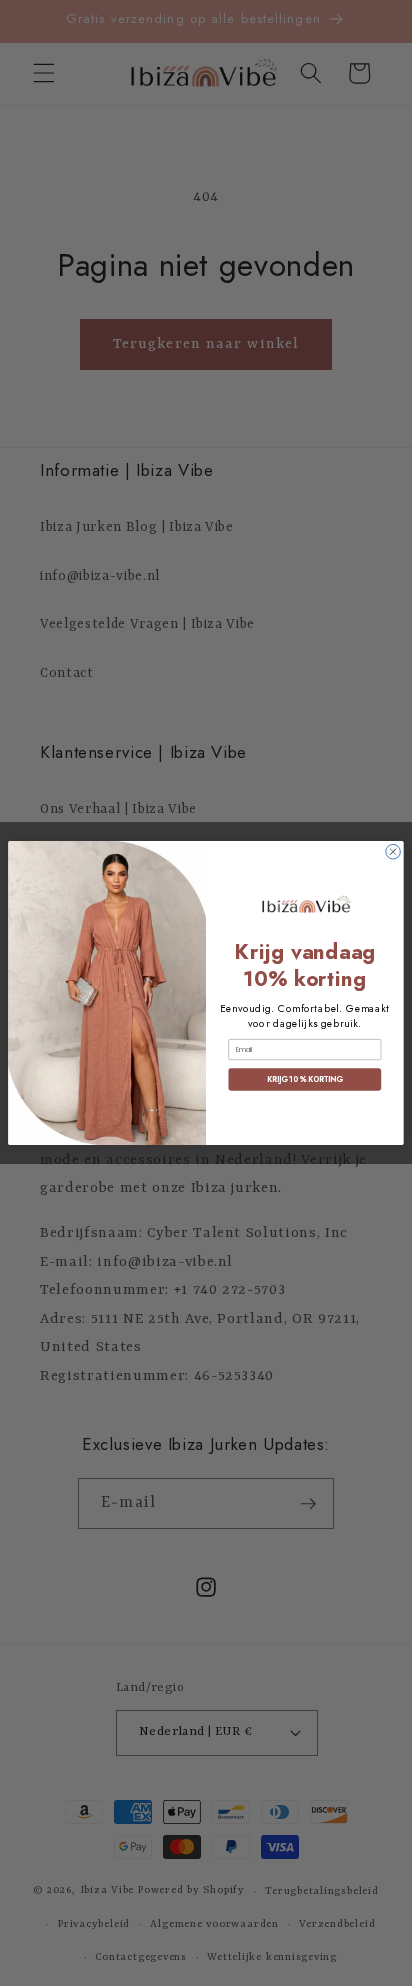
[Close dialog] (393, 851)
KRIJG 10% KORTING (304, 1079)
